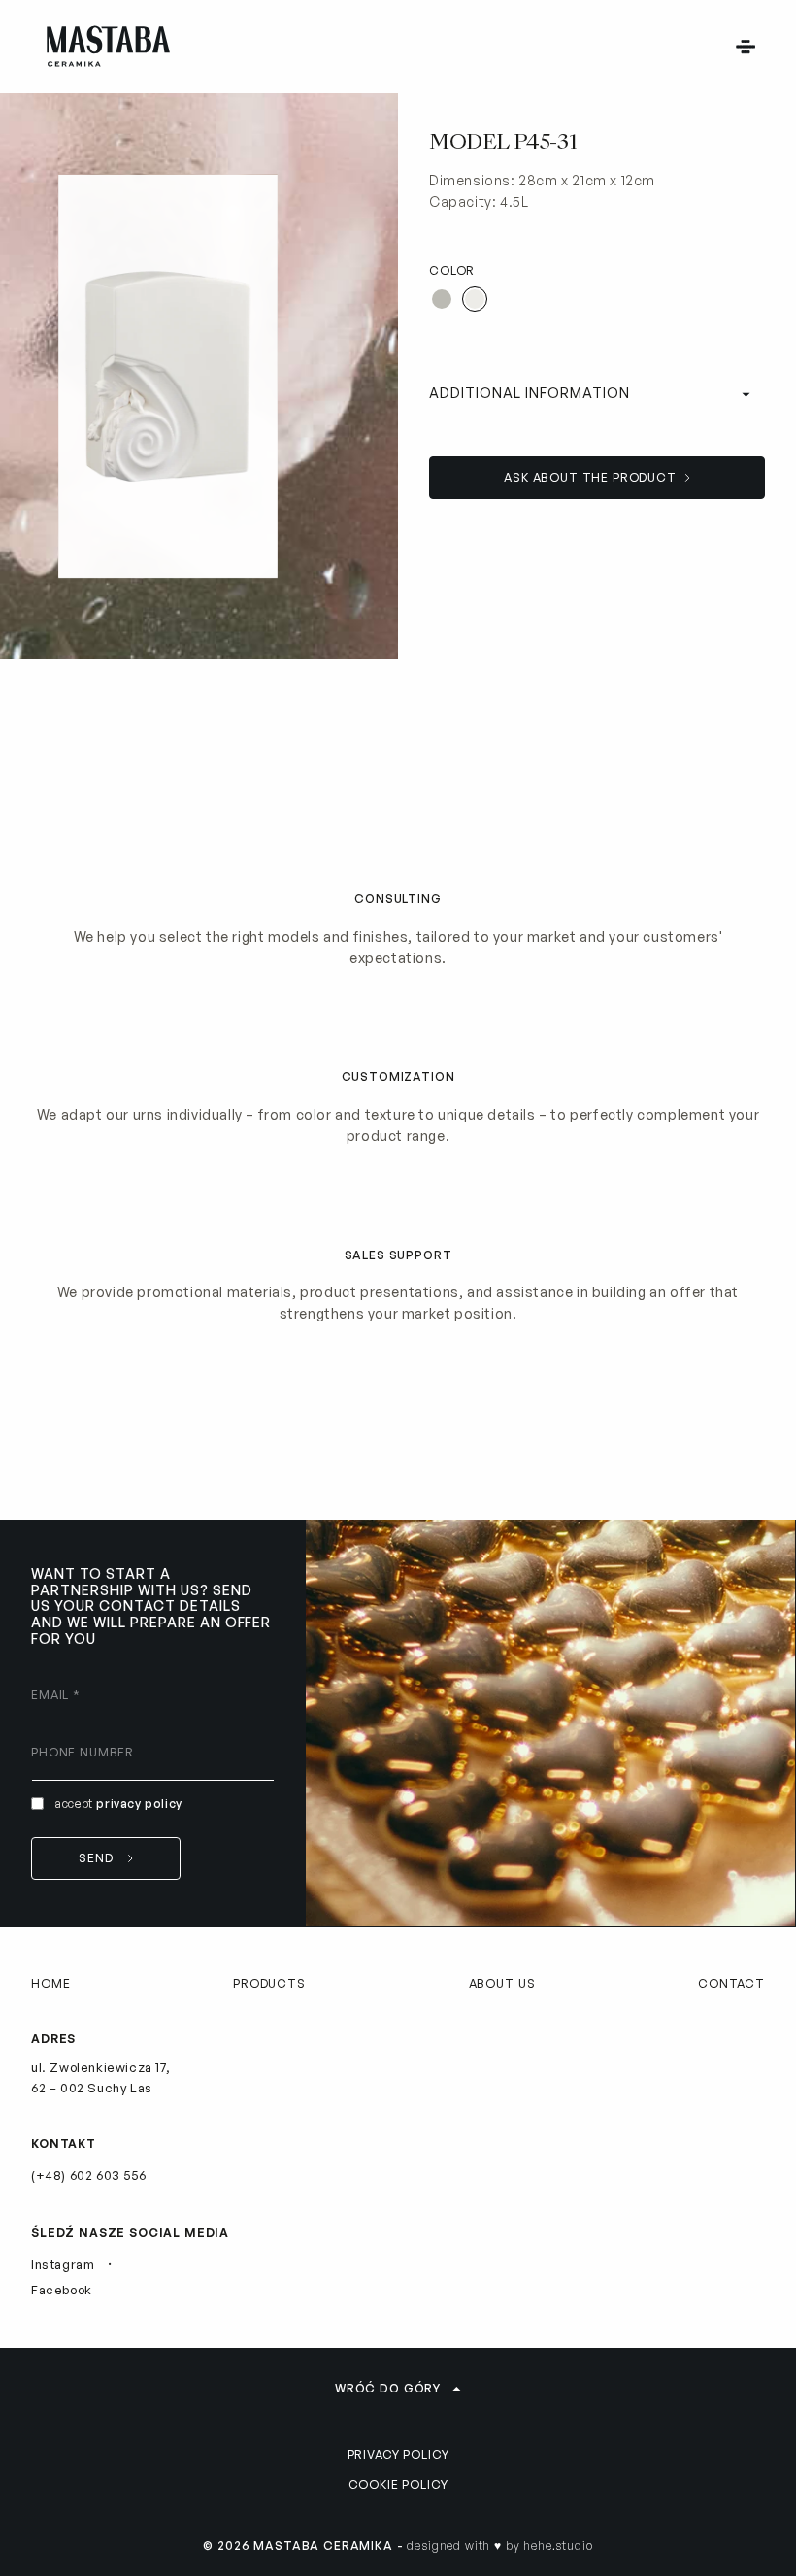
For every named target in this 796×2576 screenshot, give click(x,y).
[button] (746, 47)
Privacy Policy (398, 2454)
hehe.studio (558, 2545)
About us (502, 1983)
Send (96, 1858)
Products (269, 1983)
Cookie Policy (398, 2484)
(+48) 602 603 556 (88, 2175)
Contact (731, 1983)
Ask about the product (590, 477)
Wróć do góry (388, 2388)
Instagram (63, 2264)
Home (50, 1983)
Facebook (62, 2290)
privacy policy (139, 1804)
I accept (116, 1804)
